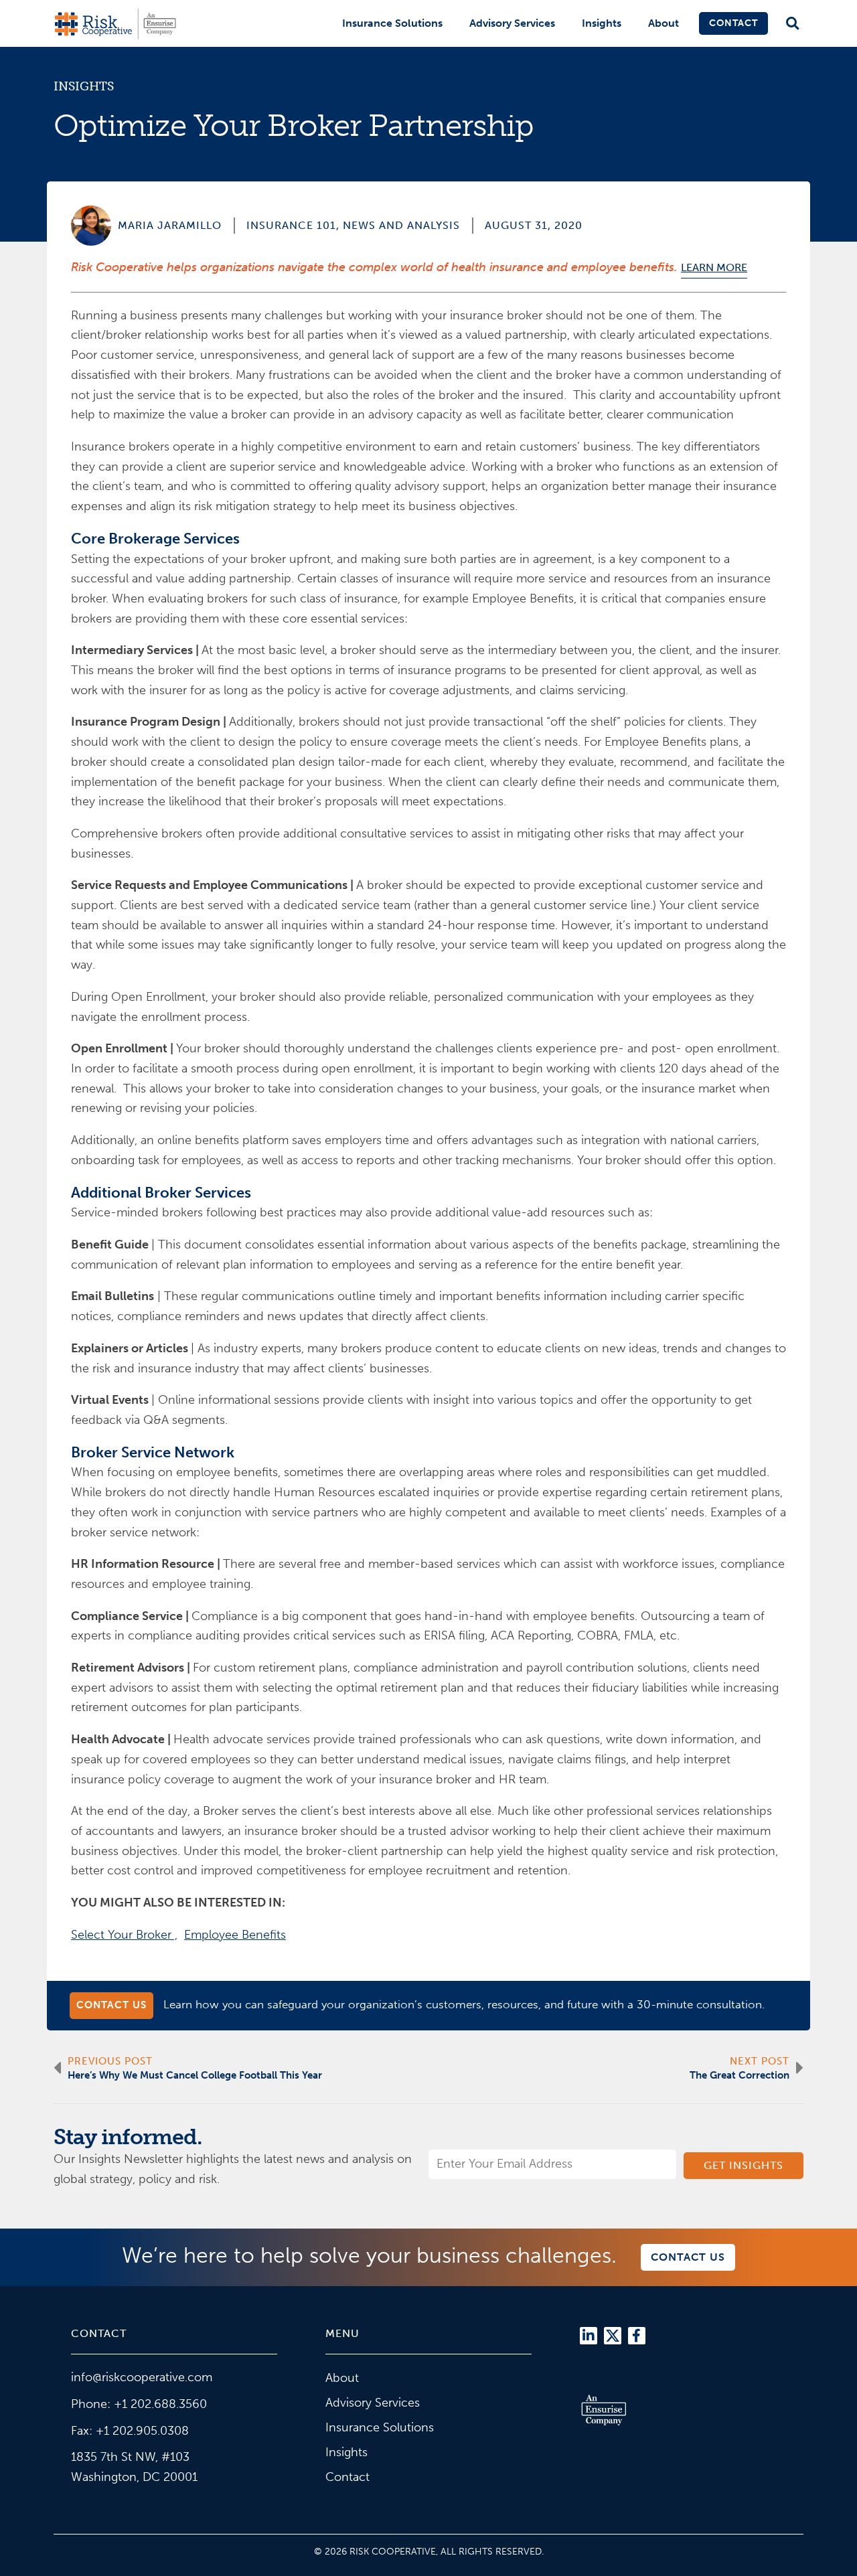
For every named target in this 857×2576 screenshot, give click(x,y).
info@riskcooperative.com (142, 2377)
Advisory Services (512, 23)
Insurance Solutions (392, 23)
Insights (602, 23)
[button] (792, 24)
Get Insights (744, 2165)
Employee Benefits (235, 1935)
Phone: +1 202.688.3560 (139, 2404)
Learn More (714, 267)
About (664, 23)
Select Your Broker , (124, 1935)
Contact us (111, 2005)
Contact (733, 23)
